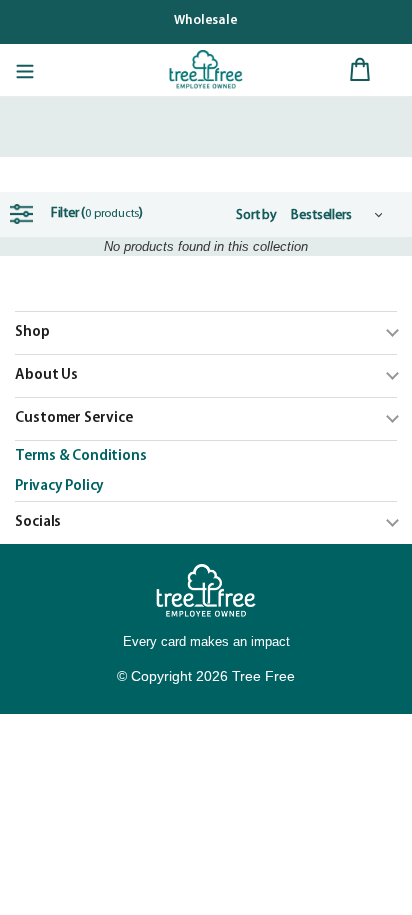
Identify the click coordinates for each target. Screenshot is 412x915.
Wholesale (206, 20)
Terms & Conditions (80, 456)
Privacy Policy (59, 486)
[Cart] (360, 70)
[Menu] (25, 70)
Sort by (256, 215)
